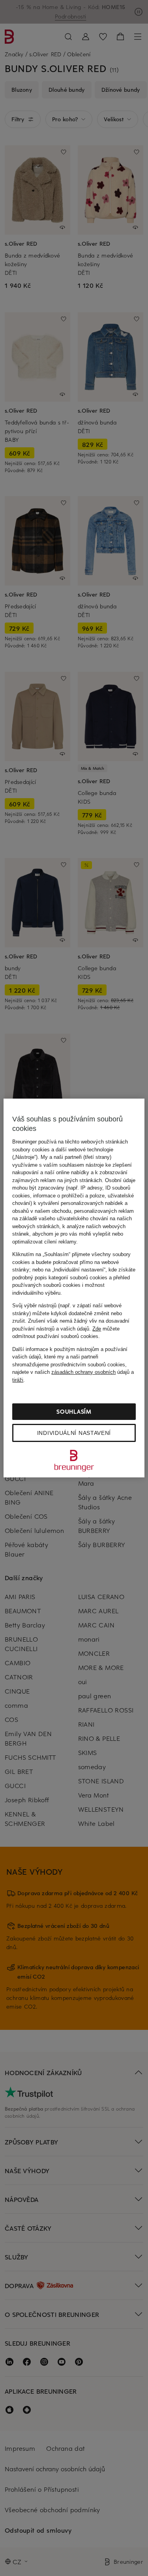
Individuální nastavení (74, 1433)
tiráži (18, 1380)
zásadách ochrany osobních (83, 1372)
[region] (74, 1288)
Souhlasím (74, 1411)
